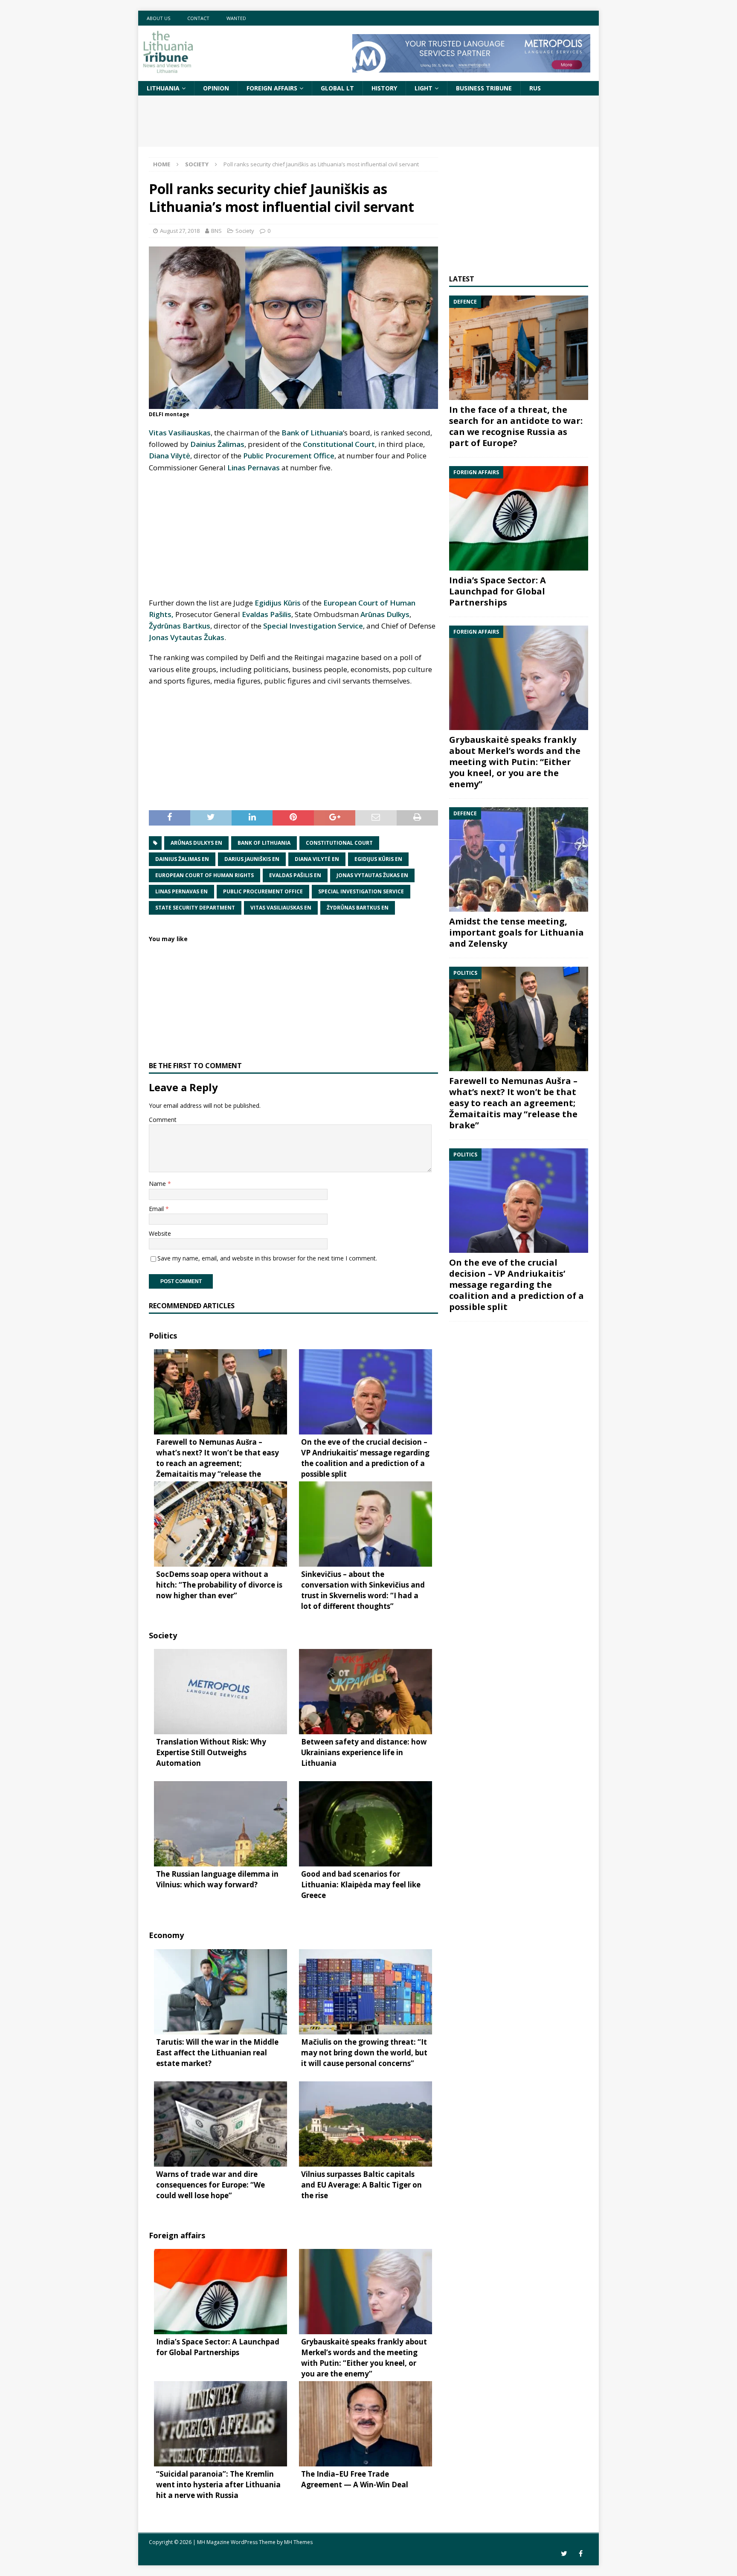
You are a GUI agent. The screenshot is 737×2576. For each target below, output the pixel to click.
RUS (535, 88)
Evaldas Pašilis (267, 614)
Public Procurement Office (289, 456)
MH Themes (298, 2542)
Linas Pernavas (254, 468)
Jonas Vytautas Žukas (187, 637)
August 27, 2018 (180, 231)
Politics (163, 1336)
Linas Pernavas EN (181, 891)
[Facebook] (581, 2554)
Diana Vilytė (170, 456)
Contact (198, 18)
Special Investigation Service (313, 626)
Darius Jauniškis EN (252, 859)
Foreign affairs (272, 88)
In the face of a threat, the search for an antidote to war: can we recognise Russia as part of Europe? (516, 426)
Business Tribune (484, 88)
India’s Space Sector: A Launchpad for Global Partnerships (498, 591)
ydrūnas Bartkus (180, 626)
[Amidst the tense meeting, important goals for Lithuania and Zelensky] (519, 859)
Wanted (236, 18)
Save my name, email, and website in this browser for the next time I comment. (267, 1258)
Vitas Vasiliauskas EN (281, 908)
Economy (166, 1935)
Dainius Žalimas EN (182, 859)
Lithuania (163, 88)
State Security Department (195, 908)
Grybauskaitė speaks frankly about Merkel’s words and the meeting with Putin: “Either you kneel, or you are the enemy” (515, 762)
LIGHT (424, 88)
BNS (216, 231)
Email (157, 1209)
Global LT (337, 88)
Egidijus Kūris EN (378, 859)
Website (160, 1233)
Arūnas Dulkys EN (196, 843)
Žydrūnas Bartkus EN (358, 908)
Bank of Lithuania (312, 433)
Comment (163, 1120)
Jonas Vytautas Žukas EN (372, 875)
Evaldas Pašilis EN (295, 875)
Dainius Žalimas (217, 444)
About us (158, 18)
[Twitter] (564, 2554)
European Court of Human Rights (205, 875)
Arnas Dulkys (385, 614)
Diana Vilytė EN (317, 859)
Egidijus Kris (278, 603)
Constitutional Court (339, 444)
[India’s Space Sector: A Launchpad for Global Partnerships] (519, 518)
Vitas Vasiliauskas (180, 433)
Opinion (216, 88)
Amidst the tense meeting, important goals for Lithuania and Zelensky (516, 932)
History (384, 88)
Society (245, 231)
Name (158, 1184)
